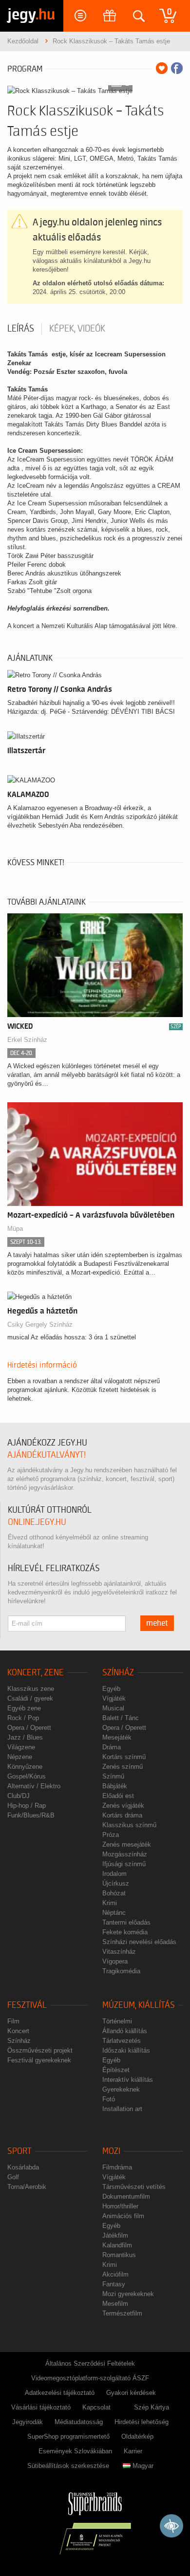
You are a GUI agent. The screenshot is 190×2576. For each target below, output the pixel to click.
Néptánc (114, 1913)
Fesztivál (27, 2005)
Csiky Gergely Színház (40, 1325)
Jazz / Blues (25, 1737)
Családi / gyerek (30, 1698)
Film (13, 2021)
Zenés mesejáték (127, 1844)
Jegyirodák (28, 2422)
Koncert (18, 2031)
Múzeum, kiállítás (139, 2005)
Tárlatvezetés (122, 2041)
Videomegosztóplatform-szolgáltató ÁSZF (90, 2378)
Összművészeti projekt (40, 2050)
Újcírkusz (116, 1883)
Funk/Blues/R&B (31, 1815)
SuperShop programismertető (68, 2437)
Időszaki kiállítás (126, 2050)
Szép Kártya (152, 2407)
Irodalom (114, 1874)
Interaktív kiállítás (128, 2080)
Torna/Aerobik (27, 2187)
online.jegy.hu (37, 1522)
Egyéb (111, 1689)
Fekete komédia (125, 1932)
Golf (13, 2177)
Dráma (112, 1747)
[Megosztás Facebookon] (177, 68)
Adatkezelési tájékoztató (60, 2393)
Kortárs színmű (124, 1757)
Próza (111, 1835)
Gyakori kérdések (131, 2393)
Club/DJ (19, 1796)
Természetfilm (122, 2313)
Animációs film (123, 2216)
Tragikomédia (121, 1971)
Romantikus (119, 2255)
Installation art (122, 2109)
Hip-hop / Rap (27, 1806)
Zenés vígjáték (123, 1806)
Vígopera (115, 1961)
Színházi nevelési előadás (139, 1942)
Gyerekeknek (121, 2089)
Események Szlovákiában (75, 2451)
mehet (157, 1623)
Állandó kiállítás (125, 2031)
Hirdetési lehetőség (142, 2422)
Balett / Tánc (121, 1718)
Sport (19, 2151)
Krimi (110, 1903)
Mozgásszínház (125, 1854)
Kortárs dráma (122, 1815)
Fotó (109, 2099)
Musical (113, 1708)
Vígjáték (114, 1698)
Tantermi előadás (126, 1922)
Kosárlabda (23, 2167)
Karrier (133, 2451)
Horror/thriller (120, 2206)
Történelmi (117, 2021)
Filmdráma (117, 2167)
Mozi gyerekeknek (128, 2294)
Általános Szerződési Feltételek (90, 2363)
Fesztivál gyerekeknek (39, 2060)
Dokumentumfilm (126, 2196)
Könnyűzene (25, 1767)
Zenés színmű (123, 1767)
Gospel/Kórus (27, 1776)
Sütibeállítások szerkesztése (68, 2466)
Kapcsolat (96, 2407)
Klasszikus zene (31, 1689)
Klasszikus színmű (129, 1825)
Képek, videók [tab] (77, 329)
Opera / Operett (29, 1728)
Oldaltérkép (137, 2437)
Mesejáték (117, 1737)
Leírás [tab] (21, 329)
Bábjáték (115, 1786)
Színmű (113, 1776)
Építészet (116, 2070)
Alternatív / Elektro (34, 1786)
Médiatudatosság (79, 2422)
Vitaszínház (119, 1952)
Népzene (20, 1757)
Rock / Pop (23, 1718)
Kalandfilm (117, 2245)
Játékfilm (115, 2235)
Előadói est (118, 1796)
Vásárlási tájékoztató (41, 2407)
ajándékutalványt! (47, 1455)
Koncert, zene (36, 1673)
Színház (118, 1673)
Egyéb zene (24, 1708)
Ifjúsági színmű (124, 1864)
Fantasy (114, 2284)
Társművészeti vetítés (134, 2187)
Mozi (111, 2151)
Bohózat (114, 1893)
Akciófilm (115, 2274)
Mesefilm (115, 2304)
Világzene (21, 1747)
